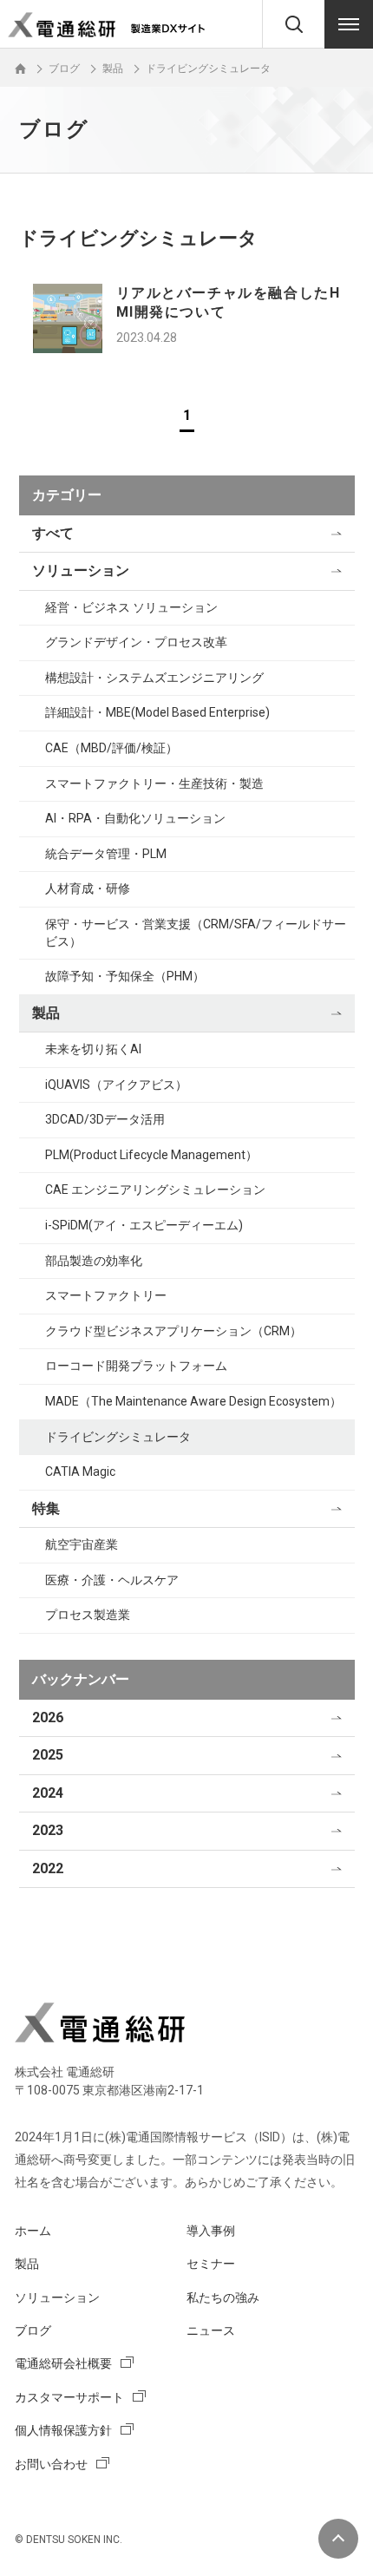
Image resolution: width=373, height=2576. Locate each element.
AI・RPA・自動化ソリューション (135, 818)
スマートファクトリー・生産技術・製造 (154, 783)
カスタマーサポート (69, 2397)
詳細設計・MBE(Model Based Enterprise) (157, 712)
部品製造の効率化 (94, 1261)
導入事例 (211, 2231)
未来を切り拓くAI (93, 1049)
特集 (46, 1508)
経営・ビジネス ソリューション (131, 607)
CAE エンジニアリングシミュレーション (155, 1190)
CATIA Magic (80, 1472)
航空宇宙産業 (82, 1544)
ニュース (211, 2330)
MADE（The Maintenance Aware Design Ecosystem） (193, 1401)
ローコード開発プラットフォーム (136, 1366)
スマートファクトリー (106, 1295)
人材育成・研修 (88, 888)
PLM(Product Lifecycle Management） (151, 1155)
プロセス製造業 (88, 1615)
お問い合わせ (51, 2464)
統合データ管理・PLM (106, 854)
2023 (48, 1830)
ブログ (33, 2330)
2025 (48, 1755)
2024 (48, 1793)
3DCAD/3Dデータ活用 (105, 1119)
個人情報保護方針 (63, 2430)
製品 (46, 1013)
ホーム (33, 2231)
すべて (53, 533)
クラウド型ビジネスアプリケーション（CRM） (173, 1331)
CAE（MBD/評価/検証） (111, 748)
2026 (48, 1717)
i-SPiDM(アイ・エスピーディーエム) (144, 1225)
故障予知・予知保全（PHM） (125, 976)
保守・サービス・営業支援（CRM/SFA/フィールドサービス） (196, 933)
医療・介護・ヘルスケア (112, 1580)
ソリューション (81, 570)
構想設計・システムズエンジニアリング (154, 678)
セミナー (211, 2264)
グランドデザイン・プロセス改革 (136, 642)
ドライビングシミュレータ (118, 1437)
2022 (48, 1868)
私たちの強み (223, 2297)
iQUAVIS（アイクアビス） (116, 1085)
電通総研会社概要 (63, 2363)
